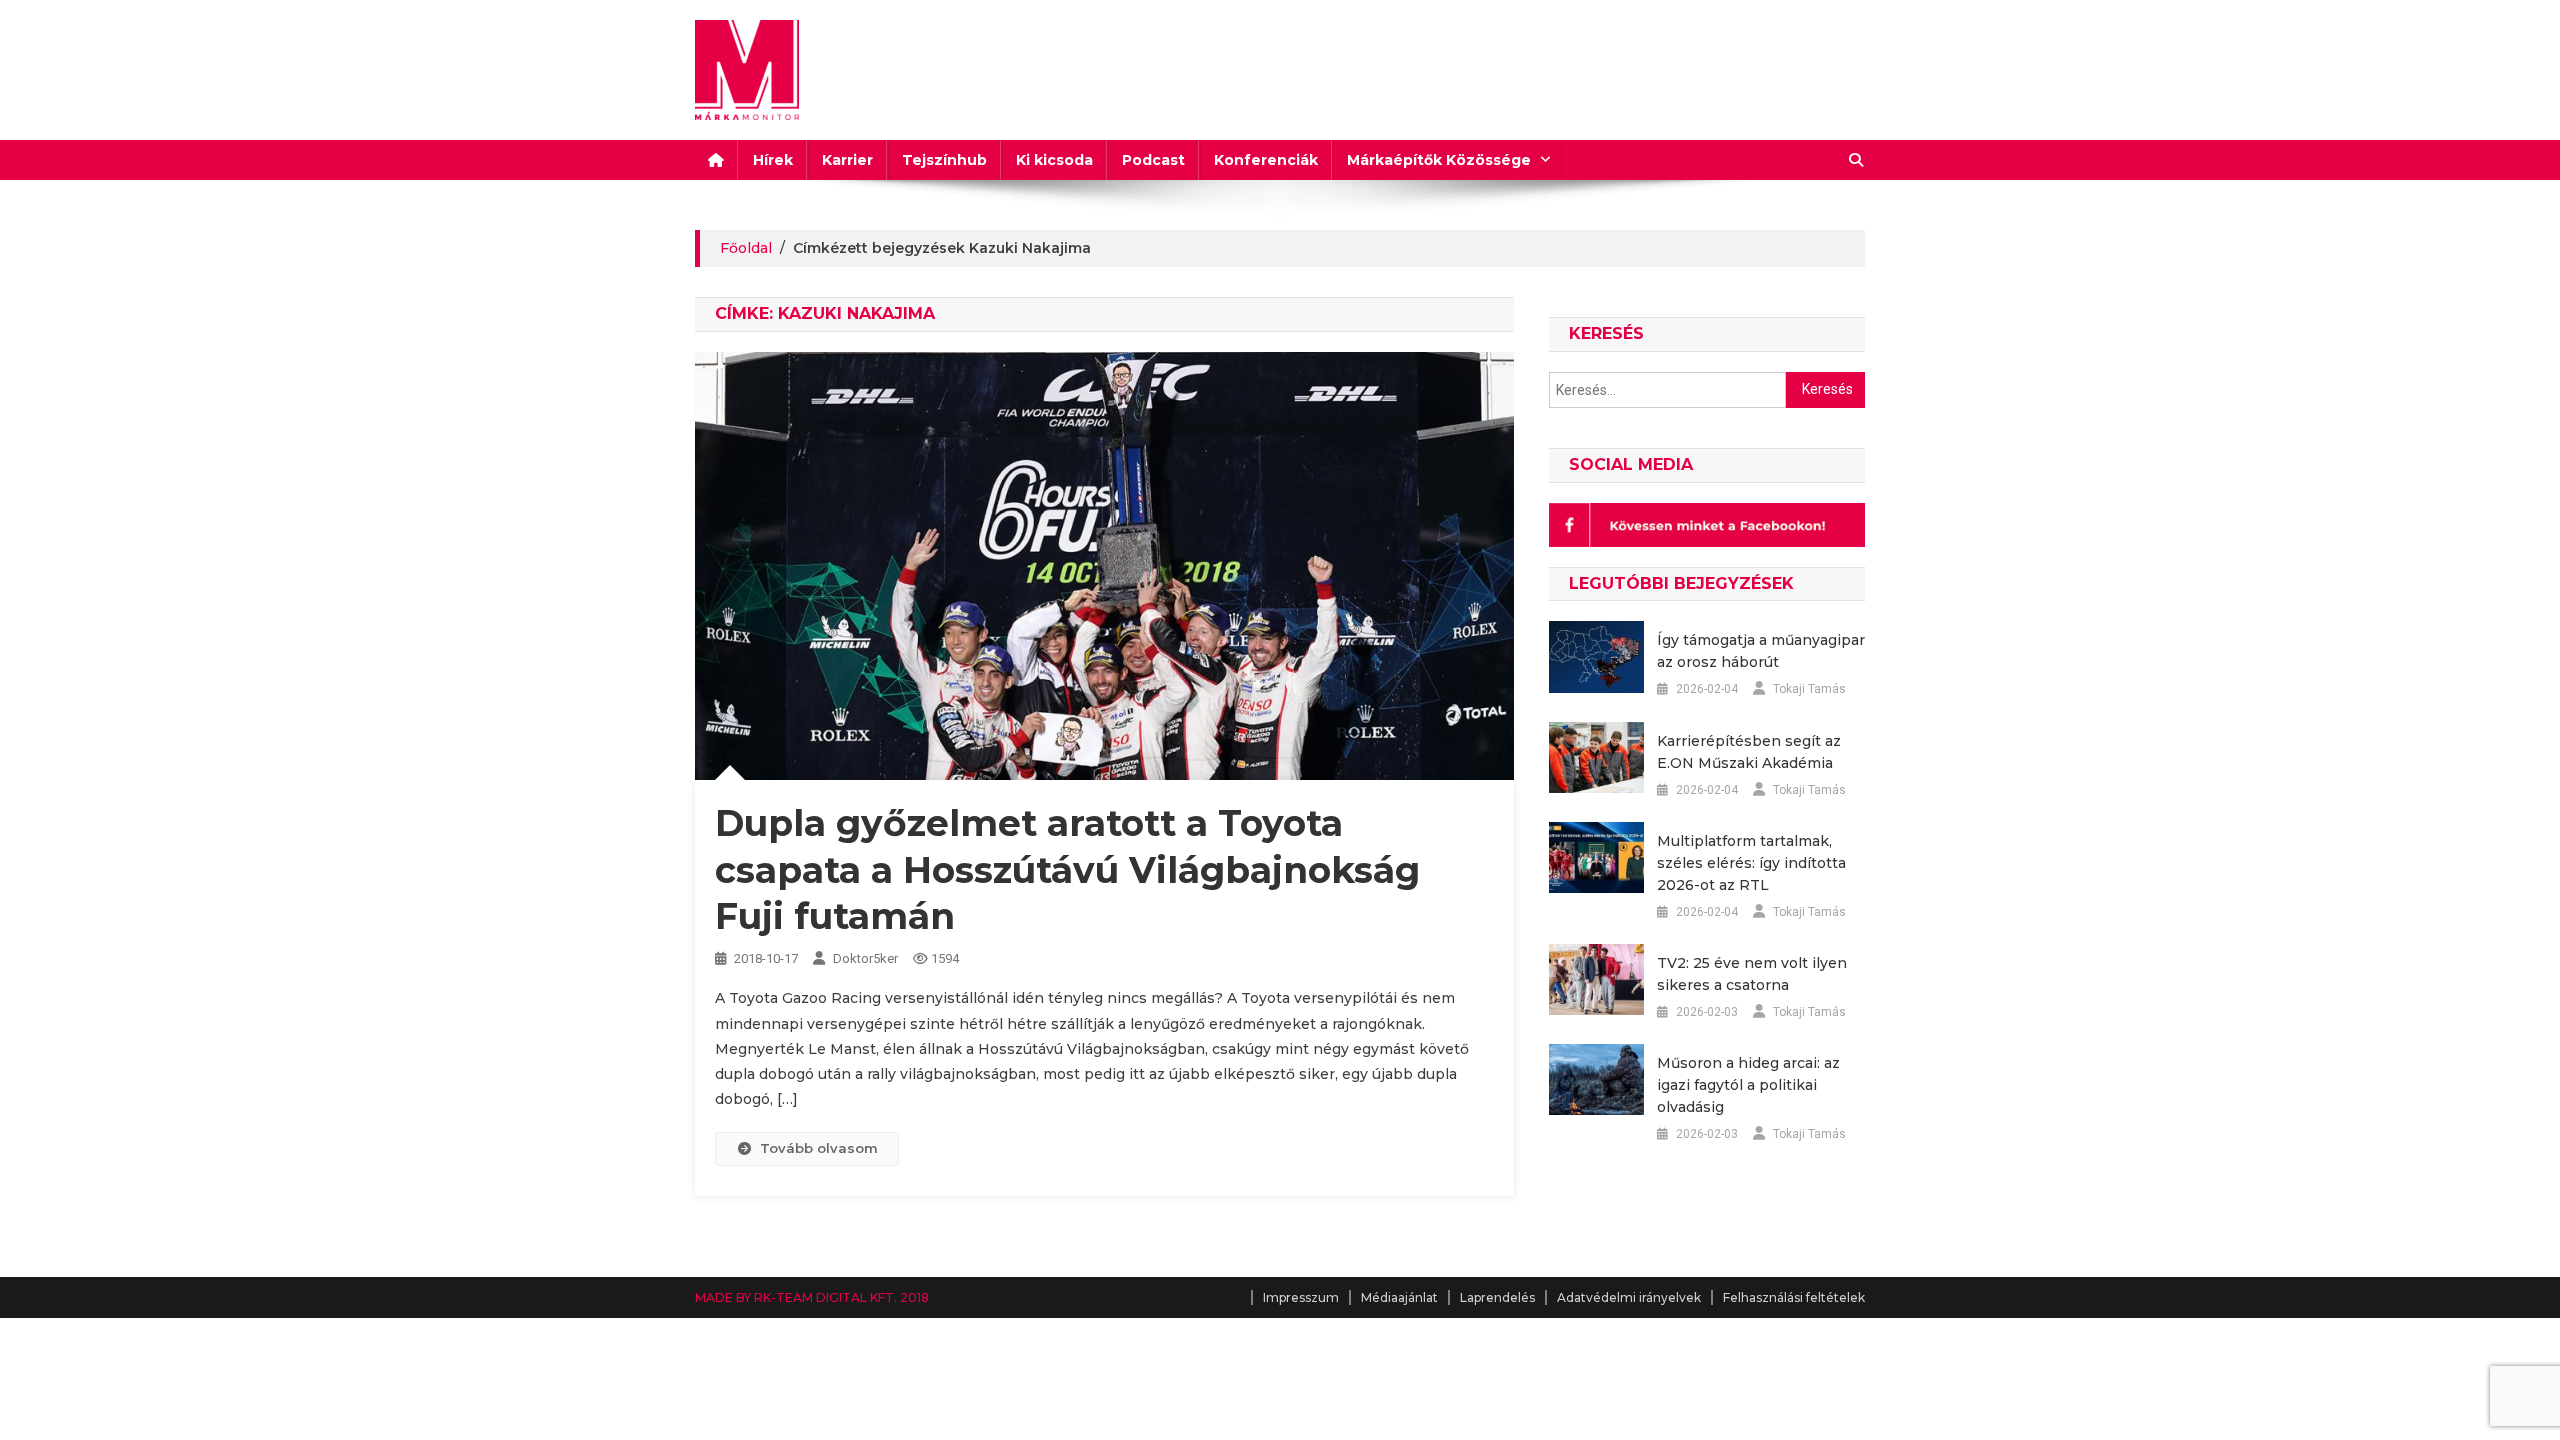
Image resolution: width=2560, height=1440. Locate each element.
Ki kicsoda (1054, 160)
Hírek (773, 160)
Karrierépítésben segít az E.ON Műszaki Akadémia (1749, 752)
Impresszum (1301, 1297)
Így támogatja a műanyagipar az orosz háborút (1761, 651)
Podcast (1153, 160)
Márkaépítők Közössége (1439, 160)
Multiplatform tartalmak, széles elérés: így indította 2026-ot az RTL (1751, 863)
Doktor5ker (865, 958)
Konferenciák (1266, 160)
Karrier (847, 160)
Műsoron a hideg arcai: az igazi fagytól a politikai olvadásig (1748, 1085)
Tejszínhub (944, 160)
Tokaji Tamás (1809, 689)
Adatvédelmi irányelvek (1629, 1297)
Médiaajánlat (1399, 1297)
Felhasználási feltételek (1794, 1297)
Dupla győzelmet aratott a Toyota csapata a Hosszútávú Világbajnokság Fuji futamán (1067, 870)
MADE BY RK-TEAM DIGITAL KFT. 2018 (812, 1297)
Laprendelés (1497, 1297)
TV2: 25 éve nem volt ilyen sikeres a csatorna (1752, 974)
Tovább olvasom (819, 1148)
